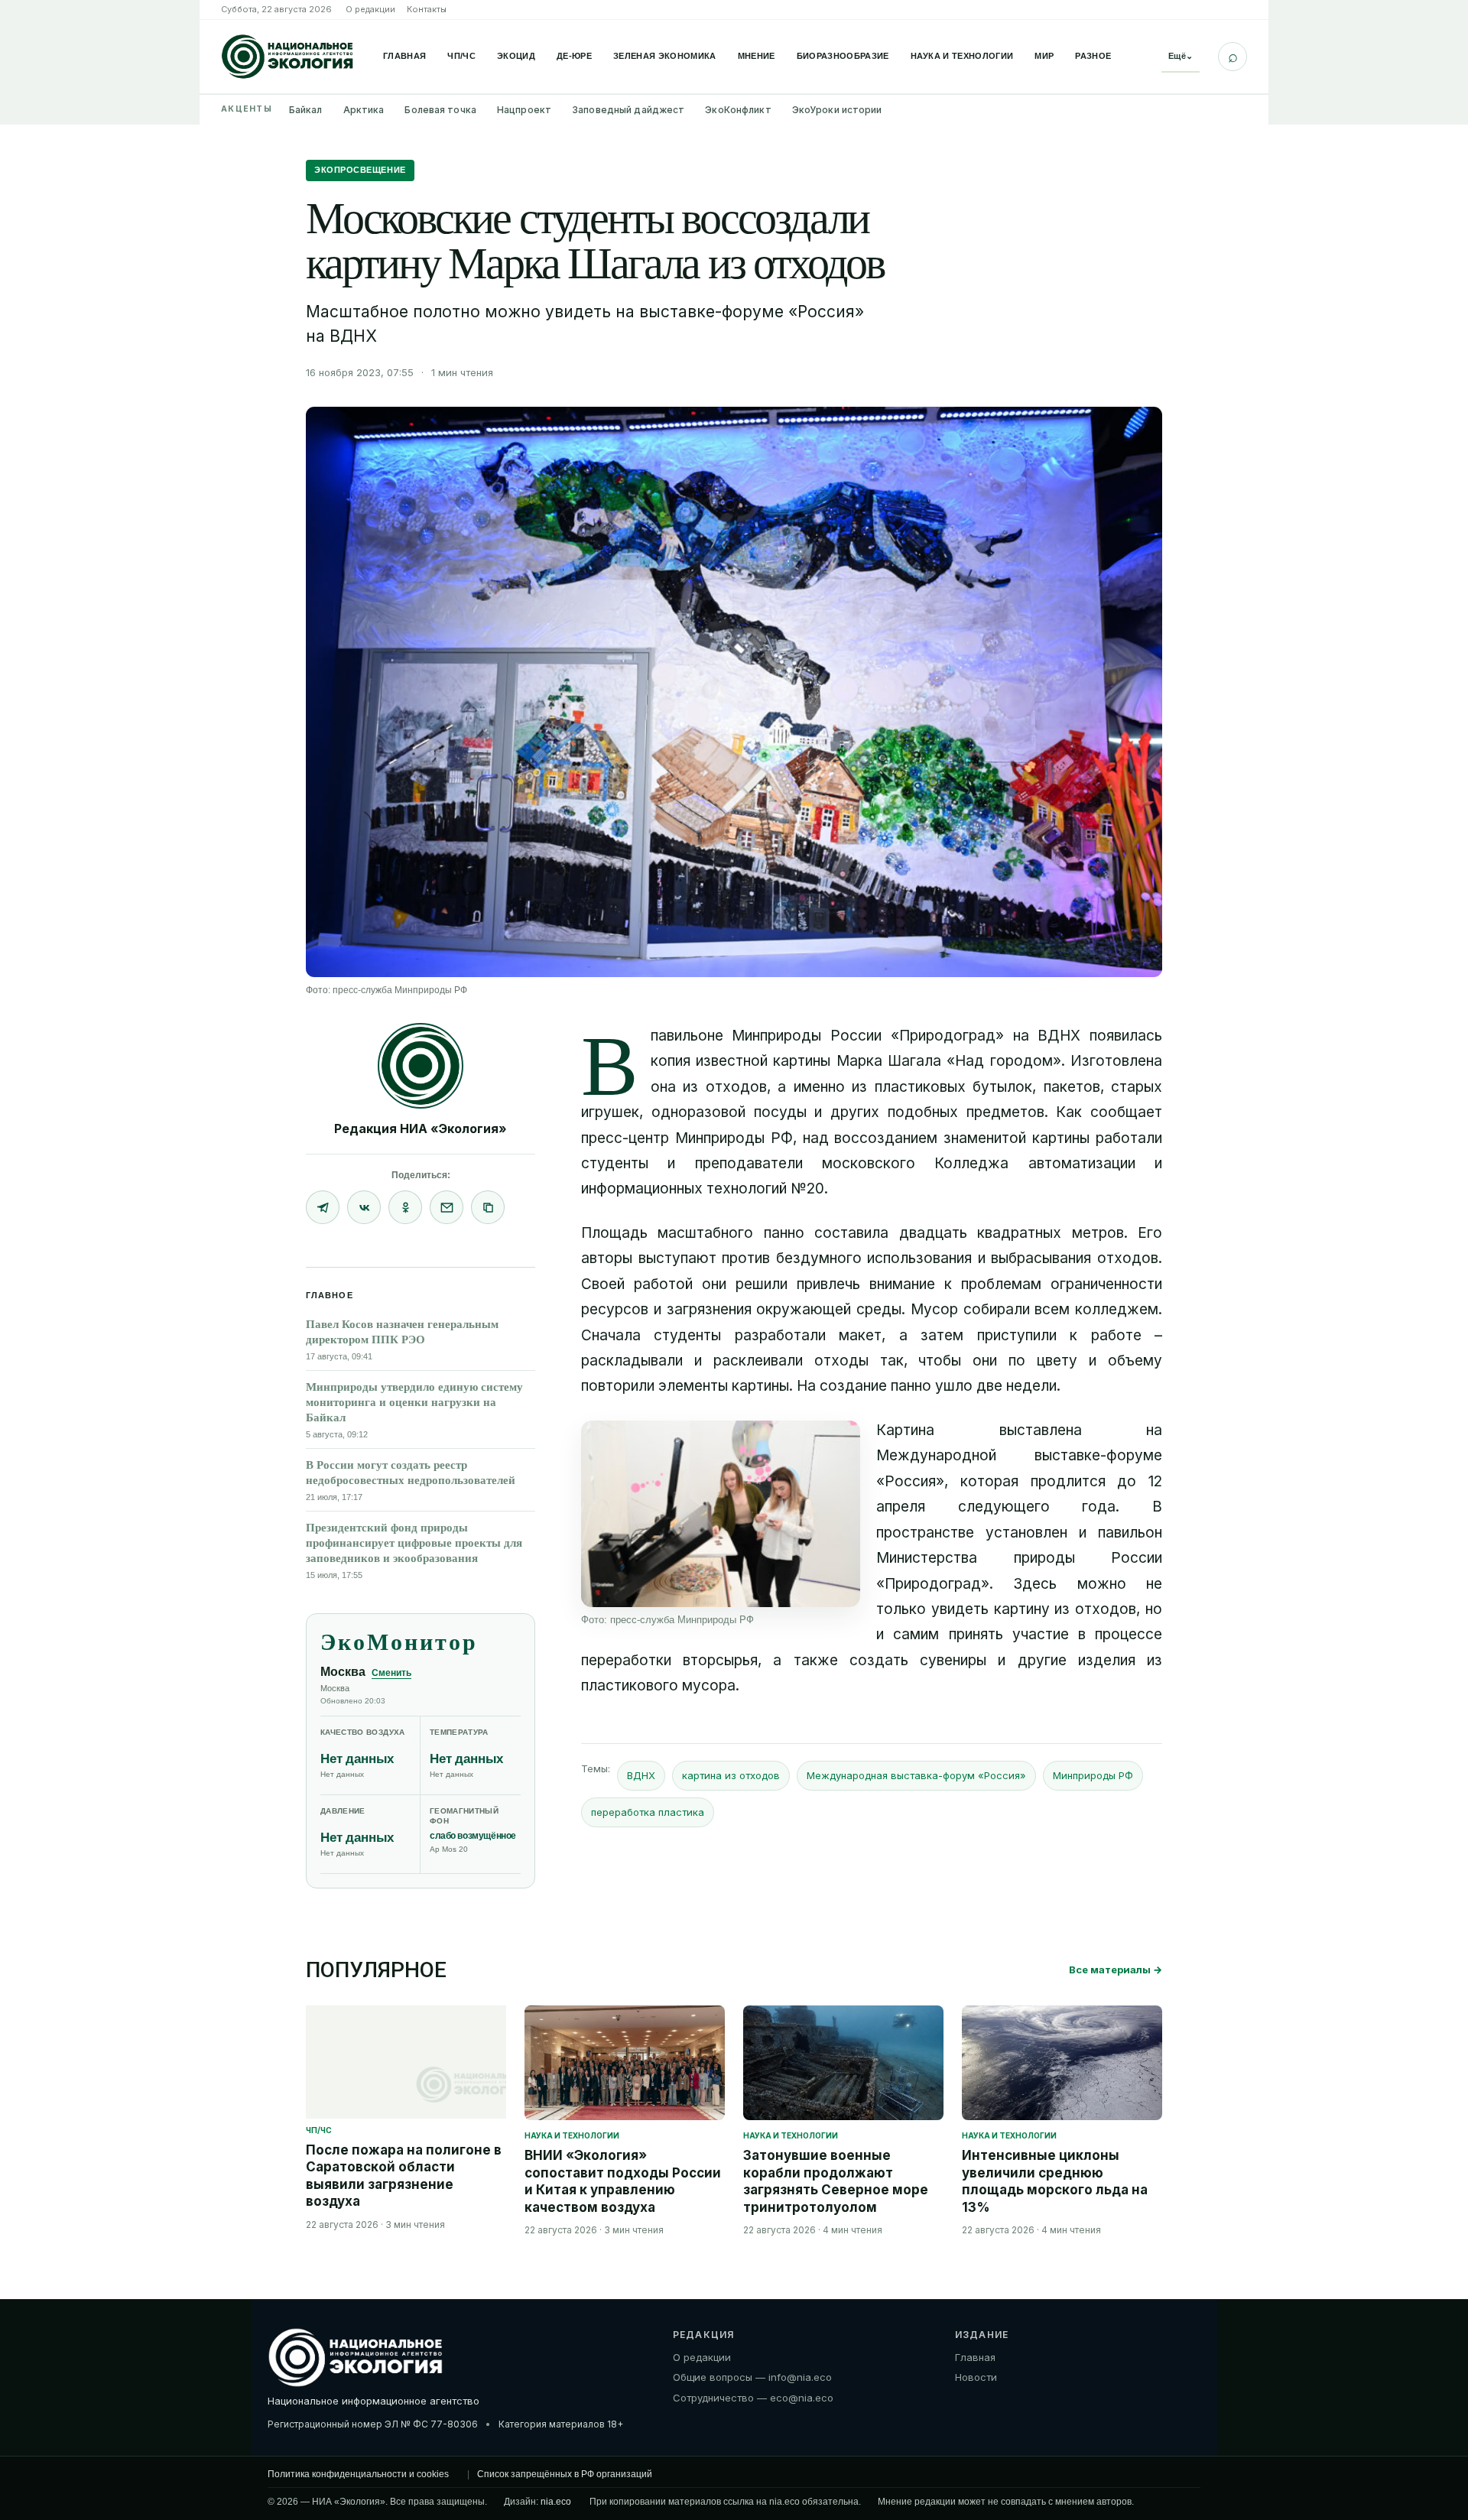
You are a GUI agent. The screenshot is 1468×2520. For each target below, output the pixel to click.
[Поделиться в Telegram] (323, 1207)
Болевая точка (440, 110)
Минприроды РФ (1093, 1775)
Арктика (364, 110)
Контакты (427, 9)
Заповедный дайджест (628, 110)
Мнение (757, 56)
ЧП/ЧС (461, 56)
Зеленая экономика (665, 56)
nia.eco (556, 2502)
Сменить (391, 1673)
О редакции (370, 9)
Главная (404, 56)
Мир (1044, 56)
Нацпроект (524, 110)
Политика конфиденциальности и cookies (358, 2474)
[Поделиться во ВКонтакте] (364, 1207)
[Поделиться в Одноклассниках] (405, 1207)
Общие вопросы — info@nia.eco (752, 2377)
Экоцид (516, 56)
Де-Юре (574, 56)
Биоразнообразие (843, 56)
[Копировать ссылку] (488, 1207)
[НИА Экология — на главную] (287, 57)
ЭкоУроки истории (837, 110)
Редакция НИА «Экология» (421, 1128)
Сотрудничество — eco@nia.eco (753, 2398)
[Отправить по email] (447, 1207)
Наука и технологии (962, 56)
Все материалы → (1116, 1970)
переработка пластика (648, 1812)
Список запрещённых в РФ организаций (565, 2474)
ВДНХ (641, 1775)
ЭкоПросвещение (360, 170)
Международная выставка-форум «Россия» (916, 1775)
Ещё (1181, 56)
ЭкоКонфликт (738, 110)
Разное (1093, 56)
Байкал (306, 110)
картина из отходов (731, 1775)
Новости (976, 2377)
